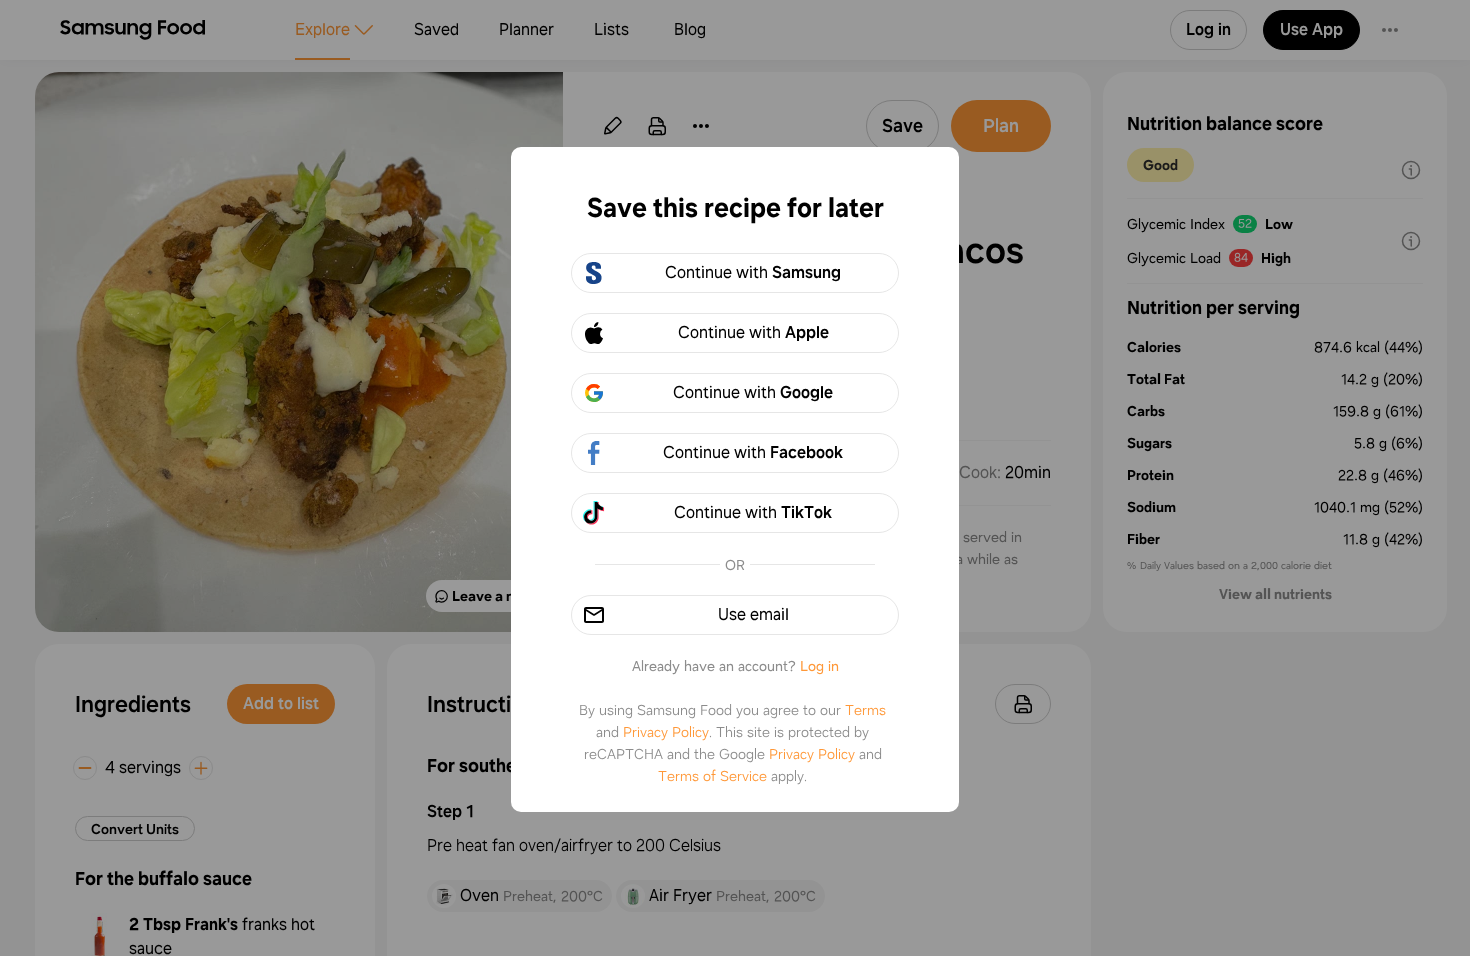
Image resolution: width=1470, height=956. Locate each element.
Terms (865, 710)
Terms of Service (712, 776)
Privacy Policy (666, 732)
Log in (819, 666)
